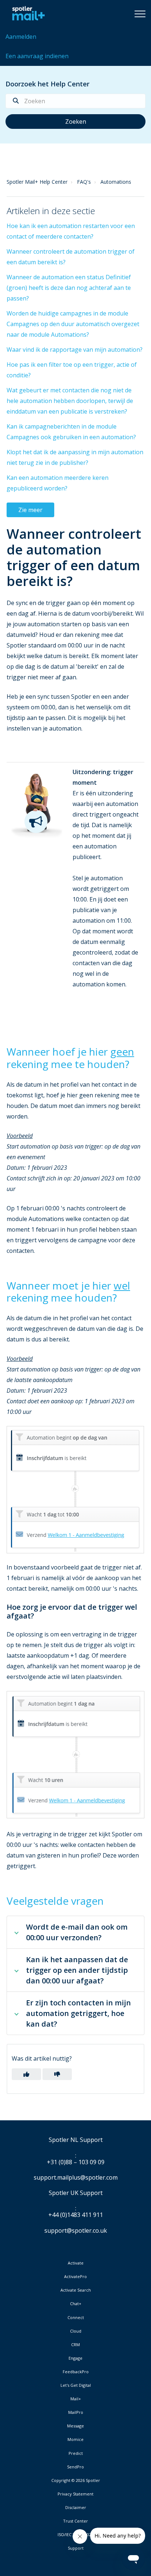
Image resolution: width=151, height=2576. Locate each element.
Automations (116, 182)
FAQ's (84, 182)
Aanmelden (21, 37)
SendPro (75, 2467)
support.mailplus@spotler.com (76, 2177)
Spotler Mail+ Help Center (37, 182)
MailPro (76, 2412)
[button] (140, 14)
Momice (75, 2439)
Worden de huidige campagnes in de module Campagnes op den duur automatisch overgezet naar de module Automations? (73, 324)
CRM (75, 2345)
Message (75, 2426)
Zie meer (30, 510)
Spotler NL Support (76, 2140)
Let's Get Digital (76, 2385)
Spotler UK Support (76, 2193)
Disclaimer (76, 2508)
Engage (75, 2358)
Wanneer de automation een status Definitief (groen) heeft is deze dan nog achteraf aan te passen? (69, 288)
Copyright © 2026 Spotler (76, 2480)
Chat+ (76, 2304)
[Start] (27, 14)
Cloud (76, 2331)
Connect (76, 2318)
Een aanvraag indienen (37, 56)
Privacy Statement (75, 2494)
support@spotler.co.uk (76, 2230)
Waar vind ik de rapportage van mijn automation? (75, 350)
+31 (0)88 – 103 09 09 (76, 2162)
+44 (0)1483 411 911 (76, 2215)
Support (76, 2548)
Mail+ (76, 2399)
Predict (76, 2453)
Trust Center (75, 2521)
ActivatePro (75, 2277)
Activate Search (76, 2290)
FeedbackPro (76, 2372)
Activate (76, 2263)
